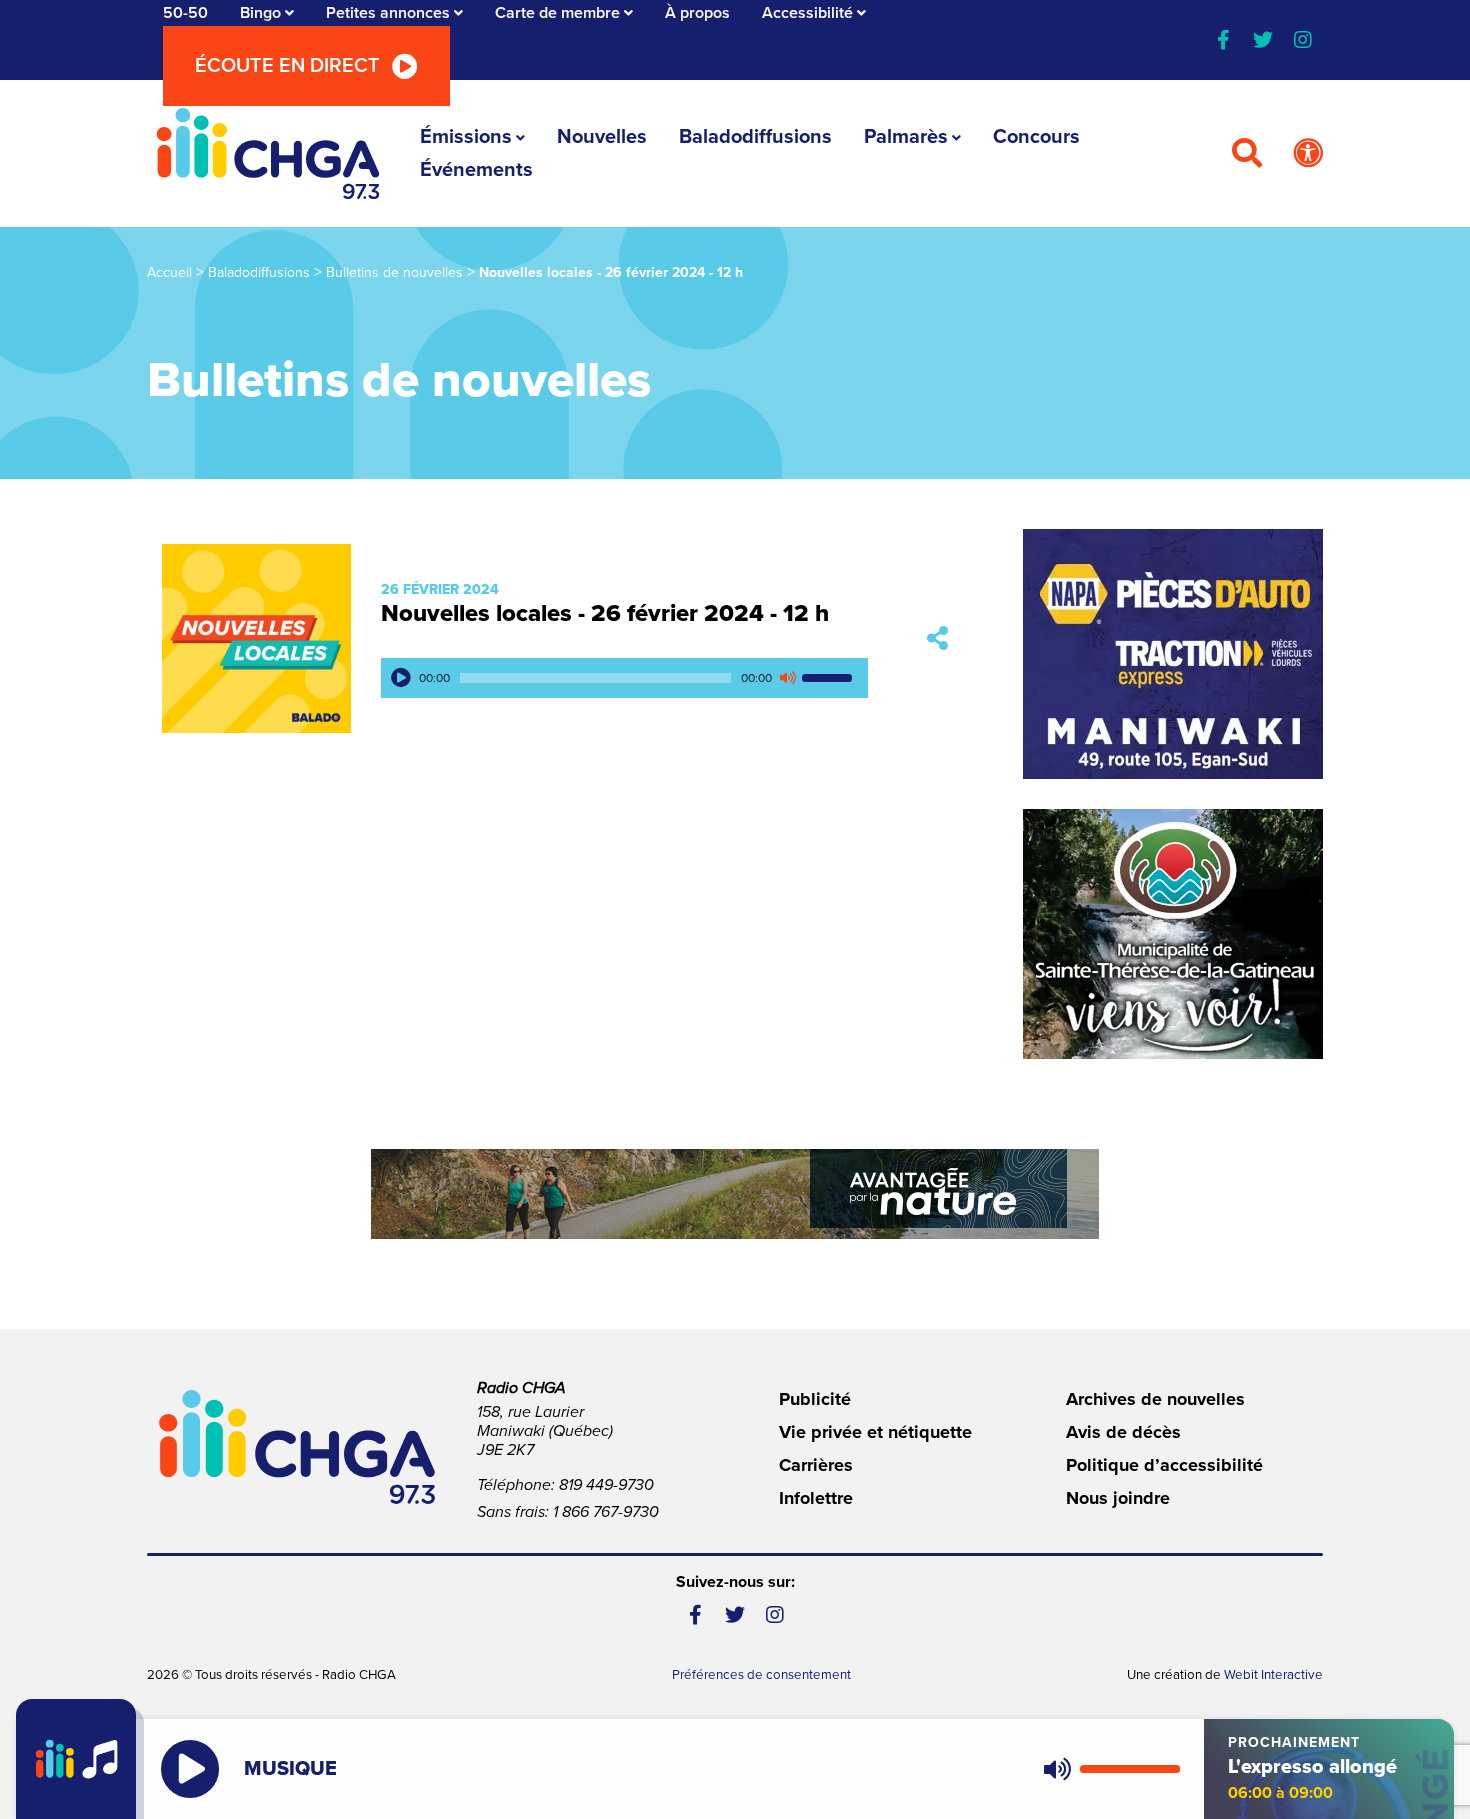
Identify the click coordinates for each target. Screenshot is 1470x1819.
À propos (697, 13)
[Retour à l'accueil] (268, 153)
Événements (476, 170)
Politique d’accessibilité (1164, 1465)
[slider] (830, 678)
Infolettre (816, 1498)
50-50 (185, 13)
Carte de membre (557, 13)
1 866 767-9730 (606, 1512)
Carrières (816, 1465)
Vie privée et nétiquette (875, 1432)
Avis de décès (1123, 1432)
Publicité (815, 1399)
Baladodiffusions (755, 137)
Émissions (466, 137)
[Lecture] (401, 678)
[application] (624, 678)
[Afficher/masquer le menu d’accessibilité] (1308, 154)
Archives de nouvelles (1155, 1399)
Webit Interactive (1273, 1675)
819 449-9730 (606, 1485)
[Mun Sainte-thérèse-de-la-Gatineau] (1173, 934)
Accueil (169, 272)
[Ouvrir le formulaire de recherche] (1247, 154)
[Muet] (787, 678)
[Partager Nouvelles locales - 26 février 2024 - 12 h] (937, 638)
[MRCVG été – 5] (735, 1194)
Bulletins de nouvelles (394, 272)
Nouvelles (602, 137)
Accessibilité (807, 13)
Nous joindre (1118, 1498)
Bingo (260, 13)
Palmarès (906, 137)
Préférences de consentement (761, 1675)
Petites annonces (388, 13)
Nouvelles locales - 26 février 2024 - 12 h (605, 613)
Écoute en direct (287, 66)
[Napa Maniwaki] (1173, 654)
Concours (1036, 137)
